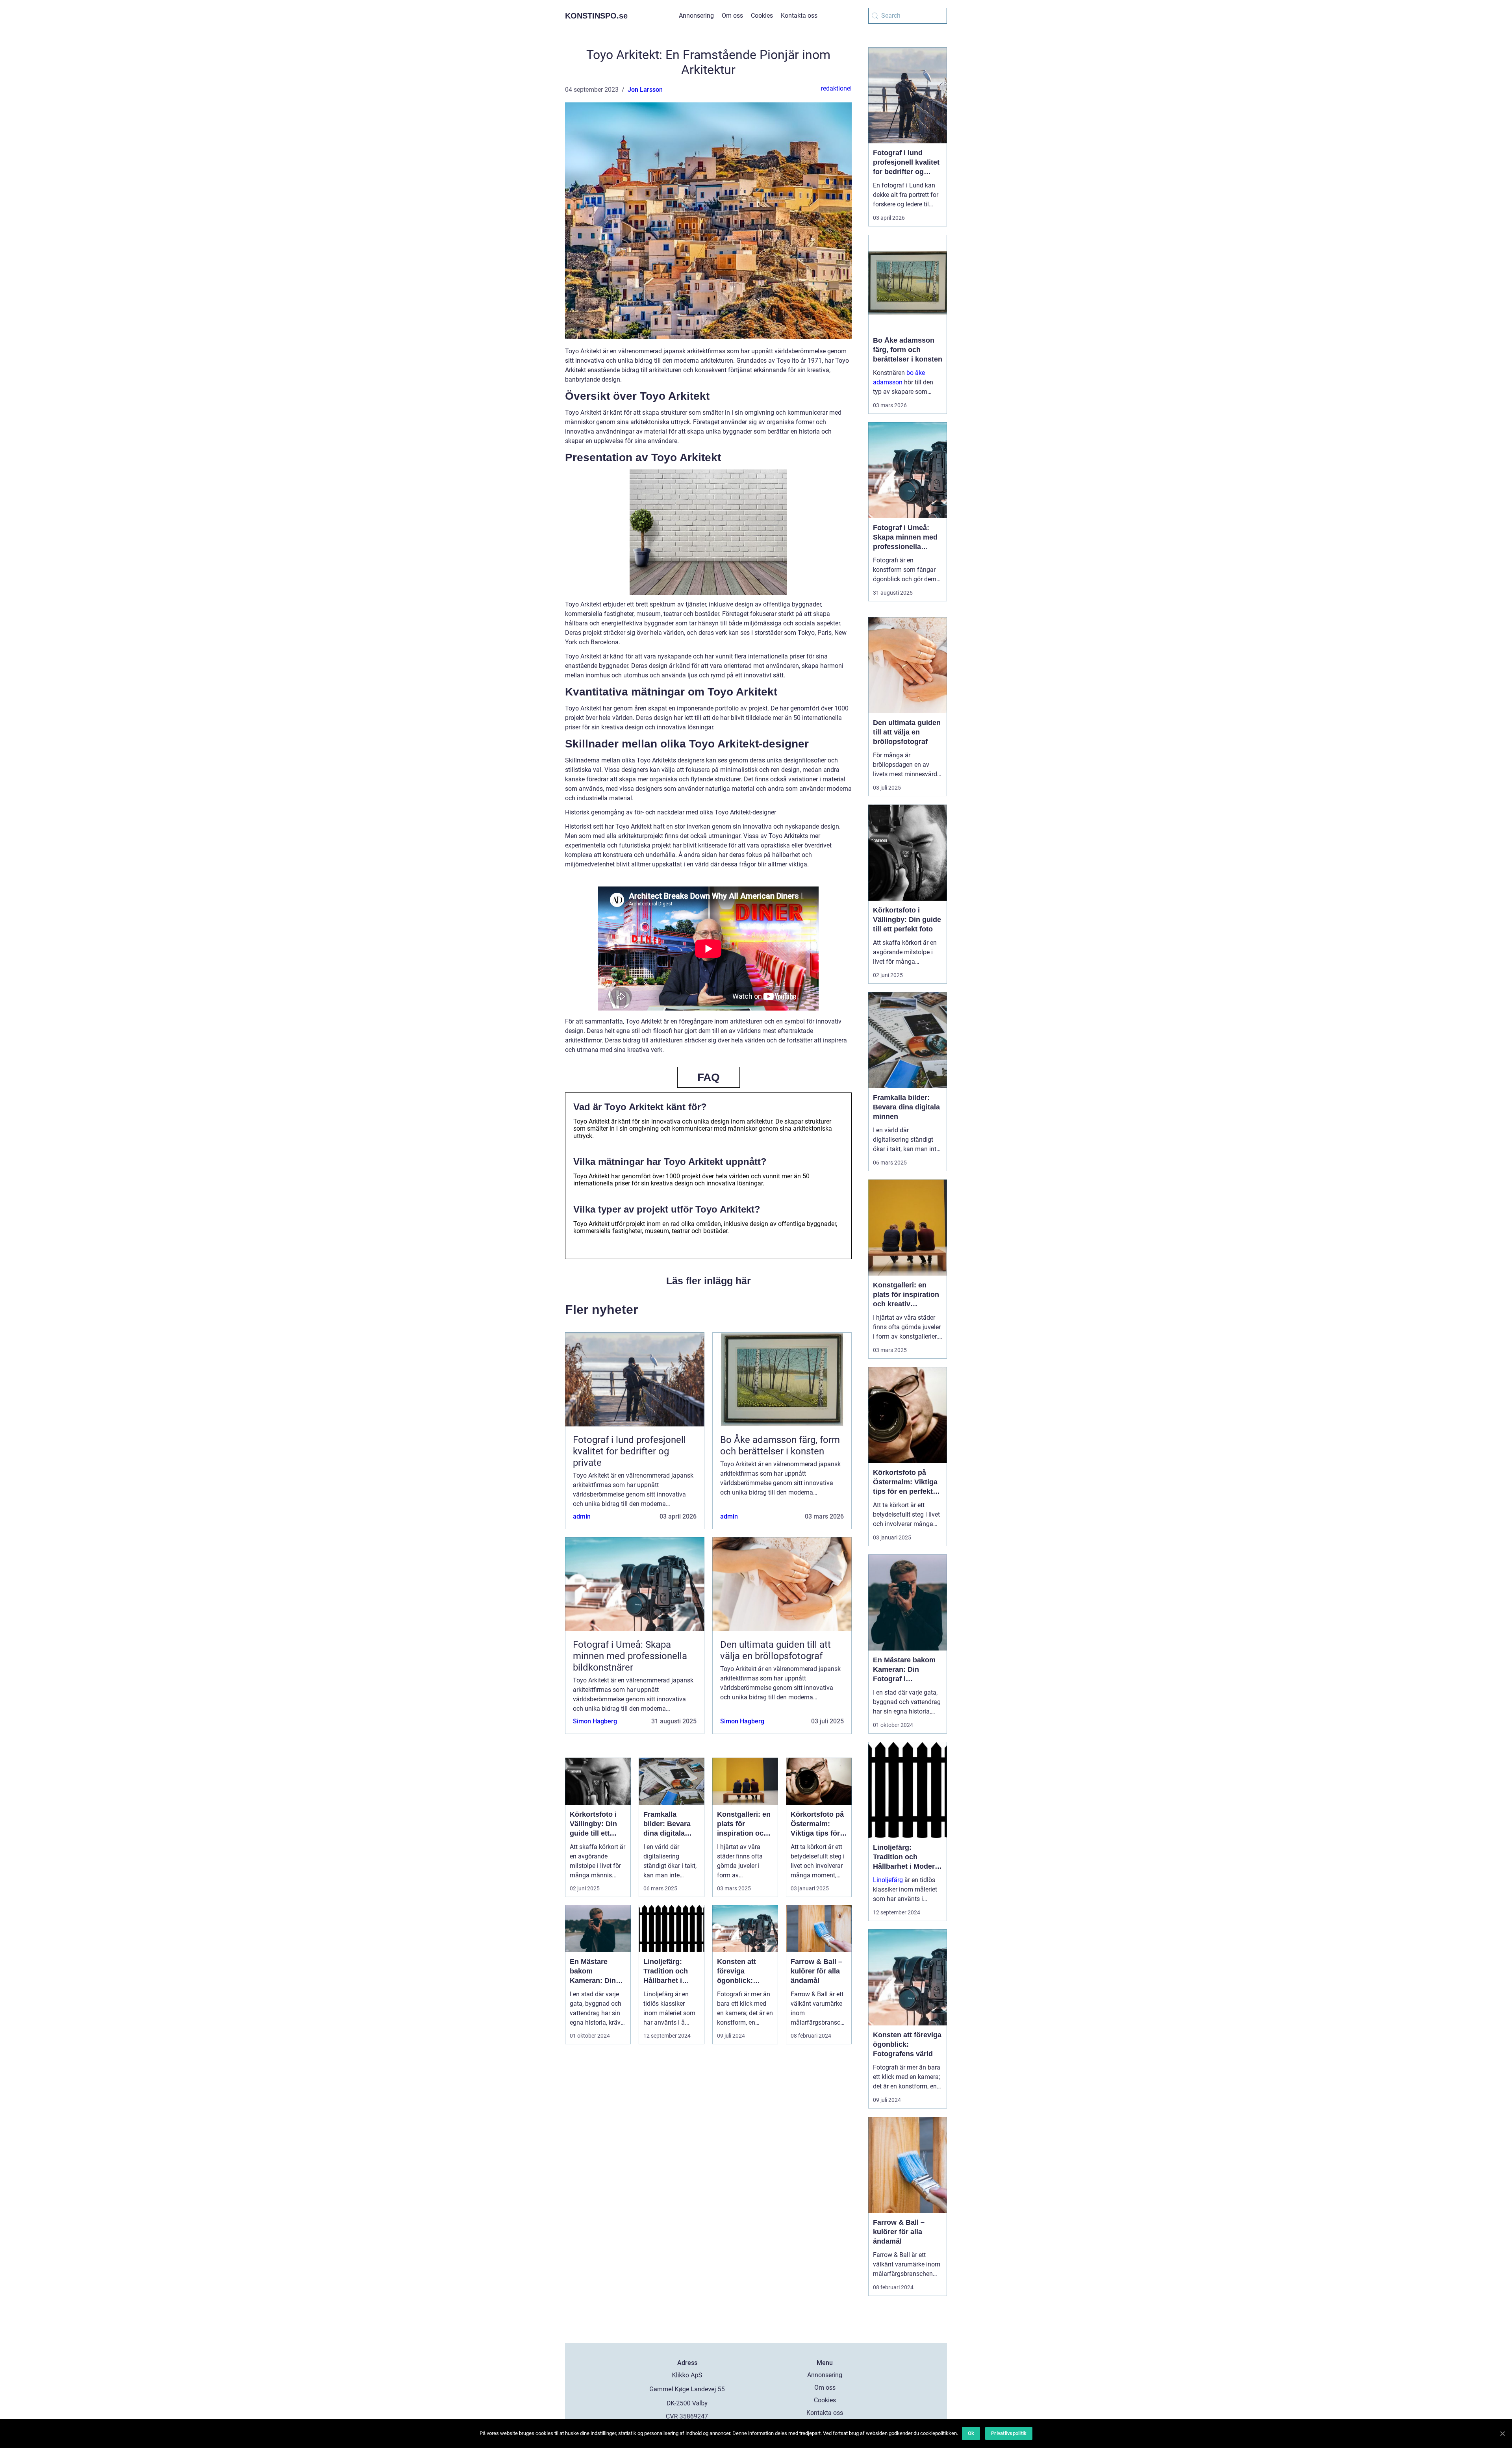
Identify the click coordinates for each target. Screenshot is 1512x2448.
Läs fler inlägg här (709, 1281)
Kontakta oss (799, 16)
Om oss (732, 16)
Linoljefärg (888, 1880)
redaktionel (836, 88)
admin (582, 1516)
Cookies (762, 16)
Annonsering (696, 16)
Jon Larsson (645, 90)
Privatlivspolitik (1009, 2433)
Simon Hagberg (595, 1721)
